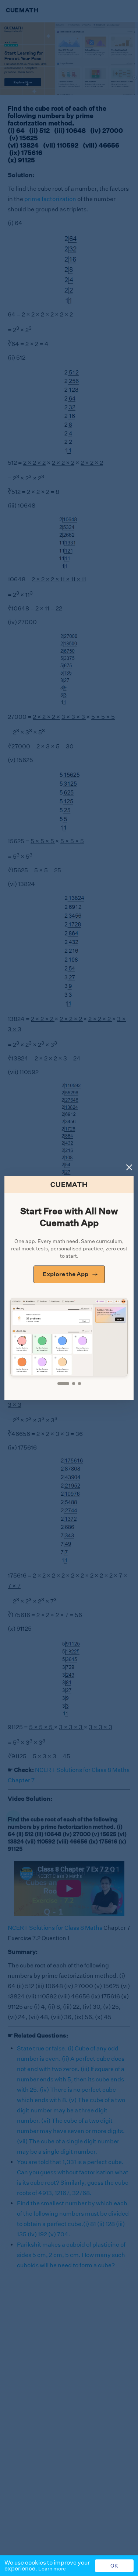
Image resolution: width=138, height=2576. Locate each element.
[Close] (129, 1167)
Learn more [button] (52, 2569)
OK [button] (114, 2566)
